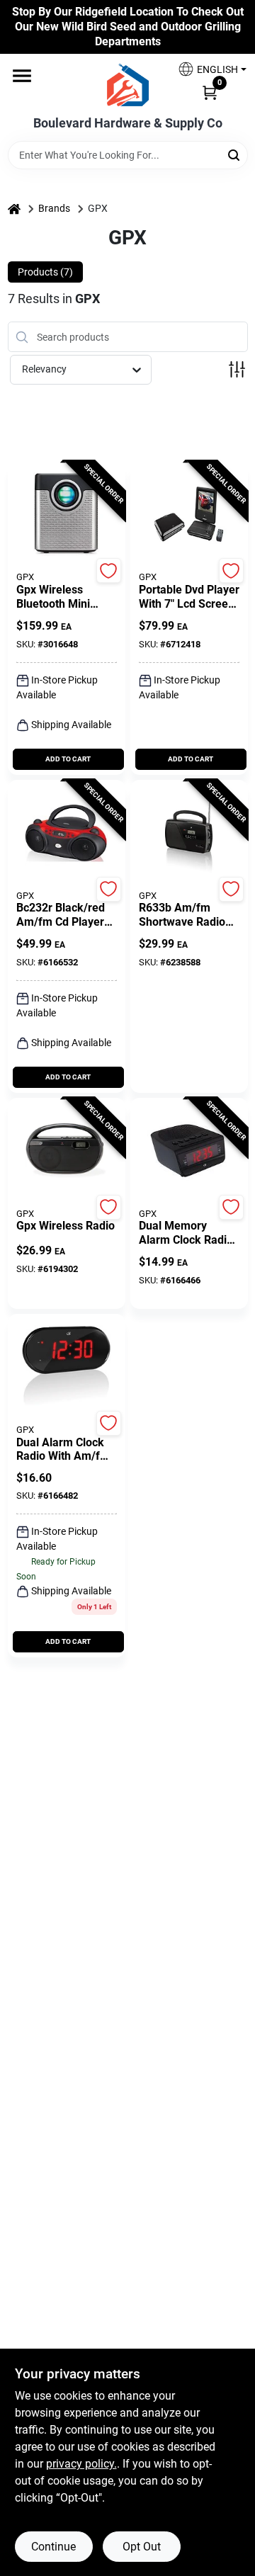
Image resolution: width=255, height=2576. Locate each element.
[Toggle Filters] (237, 369)
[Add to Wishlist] (109, 571)
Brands (54, 208)
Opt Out (142, 2547)
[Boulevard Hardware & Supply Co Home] (128, 85)
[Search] (235, 154)
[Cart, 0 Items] (210, 91)
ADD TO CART (68, 759)
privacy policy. (81, 2464)
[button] (207, 69)
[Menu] (22, 76)
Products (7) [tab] (45, 272)
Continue (53, 2547)
